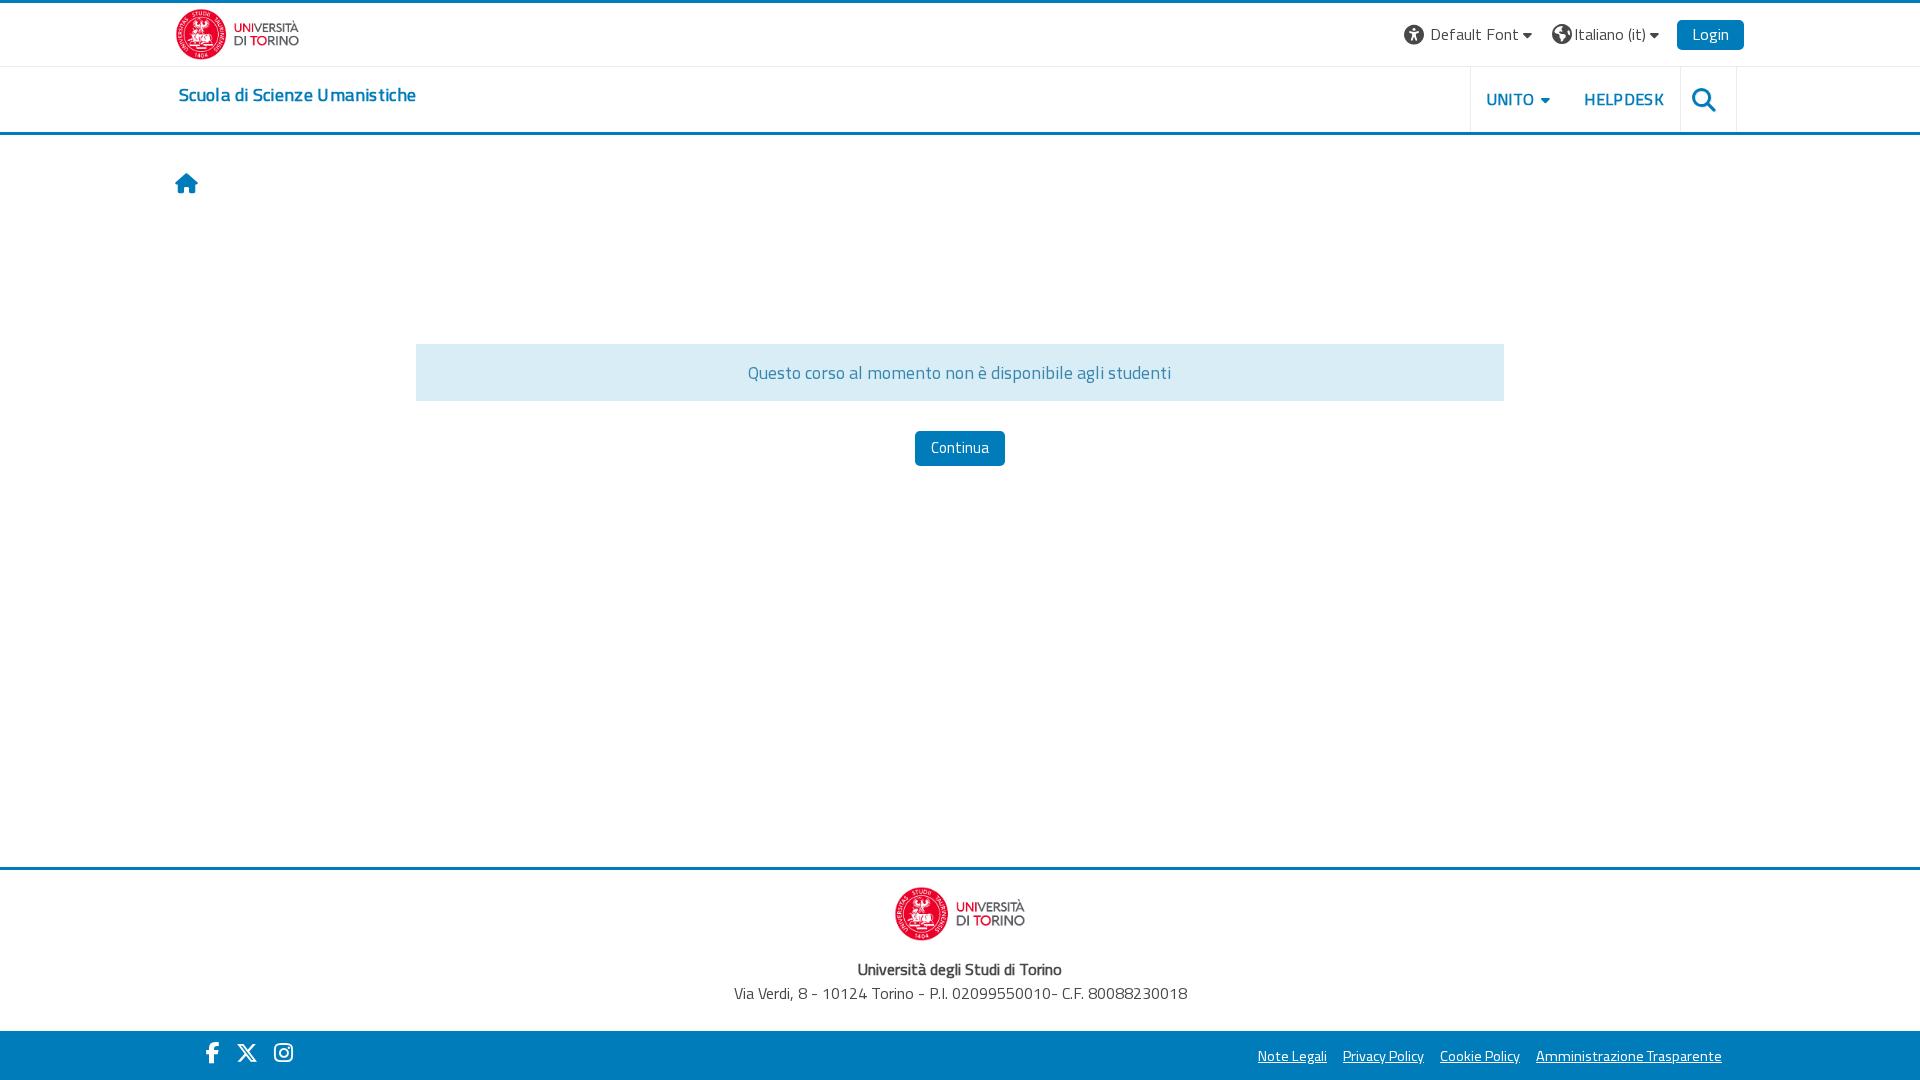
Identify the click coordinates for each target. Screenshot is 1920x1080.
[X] (247, 1053)
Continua (960, 447)
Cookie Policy (1480, 1056)
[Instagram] (283, 1053)
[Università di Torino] (237, 32)
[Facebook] (213, 1053)
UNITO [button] (1511, 99)
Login (1710, 34)
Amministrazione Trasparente (1629, 1056)
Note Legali (1292, 1056)
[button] (1470, 34)
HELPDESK (1624, 99)
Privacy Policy (1383, 1056)
